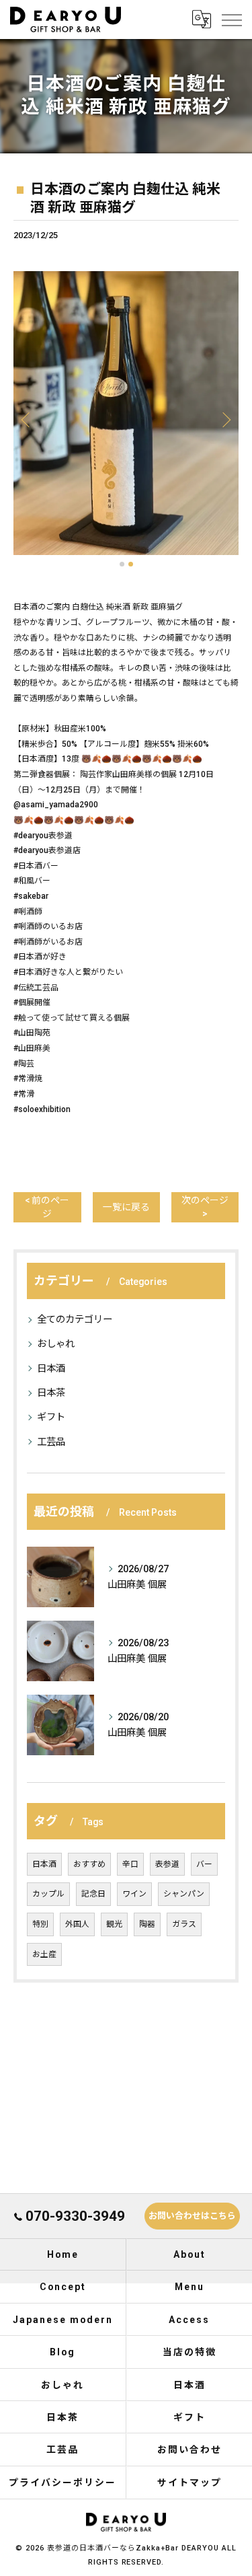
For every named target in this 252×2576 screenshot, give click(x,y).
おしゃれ (56, 1344)
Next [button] (225, 419)
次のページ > (205, 1207)
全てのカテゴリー (75, 1320)
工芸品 (51, 1442)
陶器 (147, 1924)
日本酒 (51, 1369)
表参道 (167, 1864)
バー (204, 1864)
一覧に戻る (126, 1207)
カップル (48, 1894)
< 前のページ (47, 1207)
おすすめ (89, 1864)
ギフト (51, 1417)
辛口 (130, 1864)
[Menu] (231, 20)
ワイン (134, 1894)
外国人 (77, 1924)
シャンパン (184, 1894)
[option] (126, 413)
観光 (114, 1924)
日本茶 (51, 1393)
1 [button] (122, 564)
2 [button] (131, 564)
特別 (40, 1924)
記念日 (93, 1894)
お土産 (44, 1954)
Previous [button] (27, 419)
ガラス (184, 1924)
